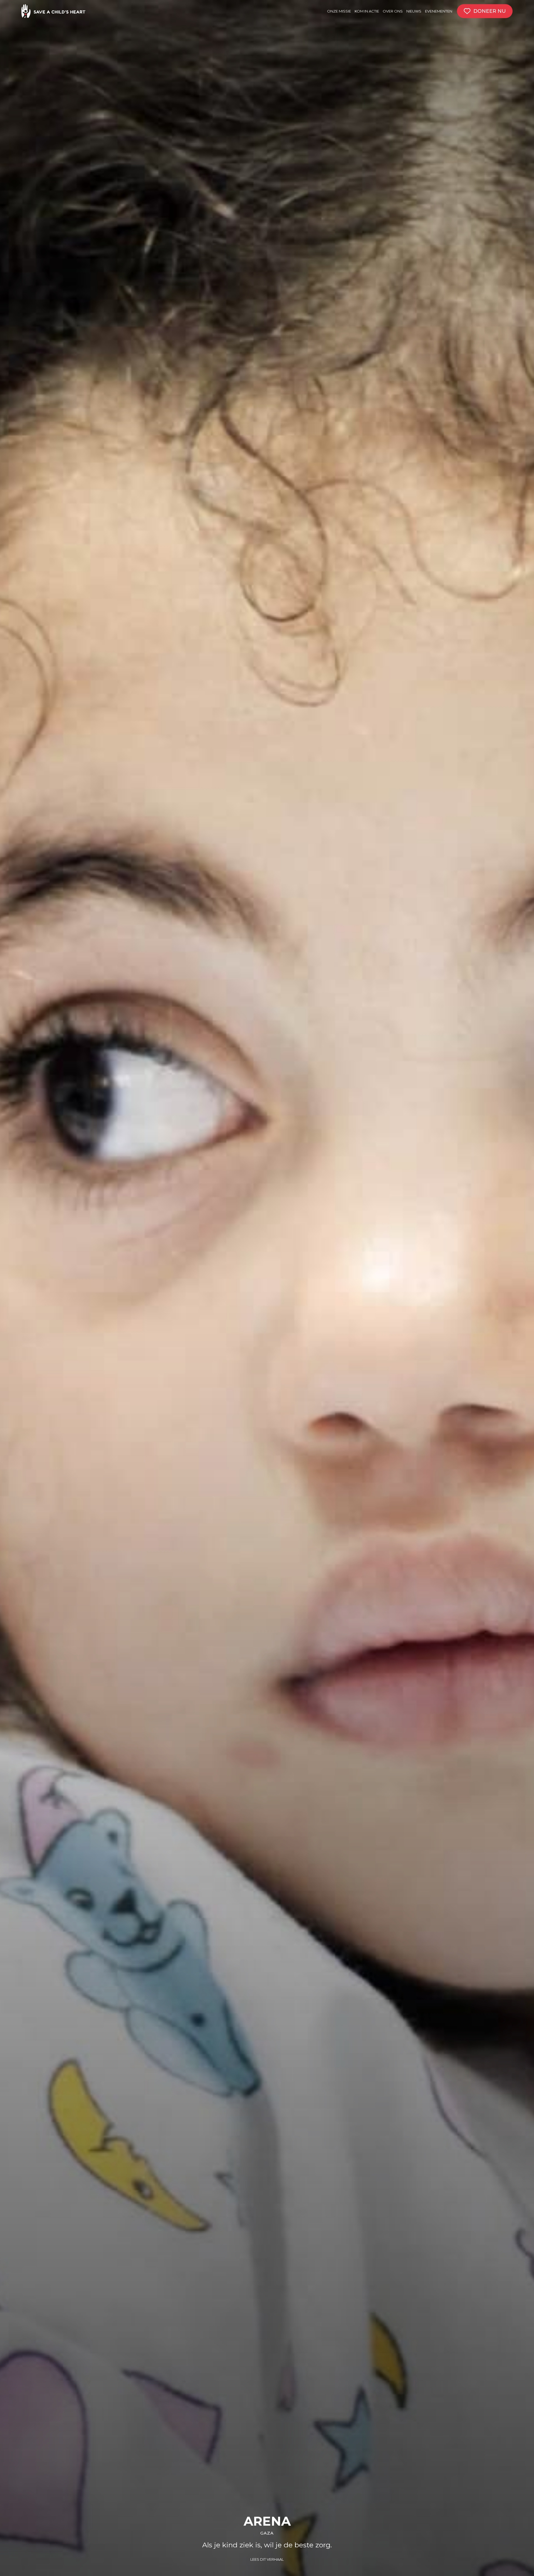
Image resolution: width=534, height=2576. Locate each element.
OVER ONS (393, 11)
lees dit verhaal (267, 2559)
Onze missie (339, 11)
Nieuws (414, 11)
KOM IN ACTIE (367, 11)
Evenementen (439, 11)
